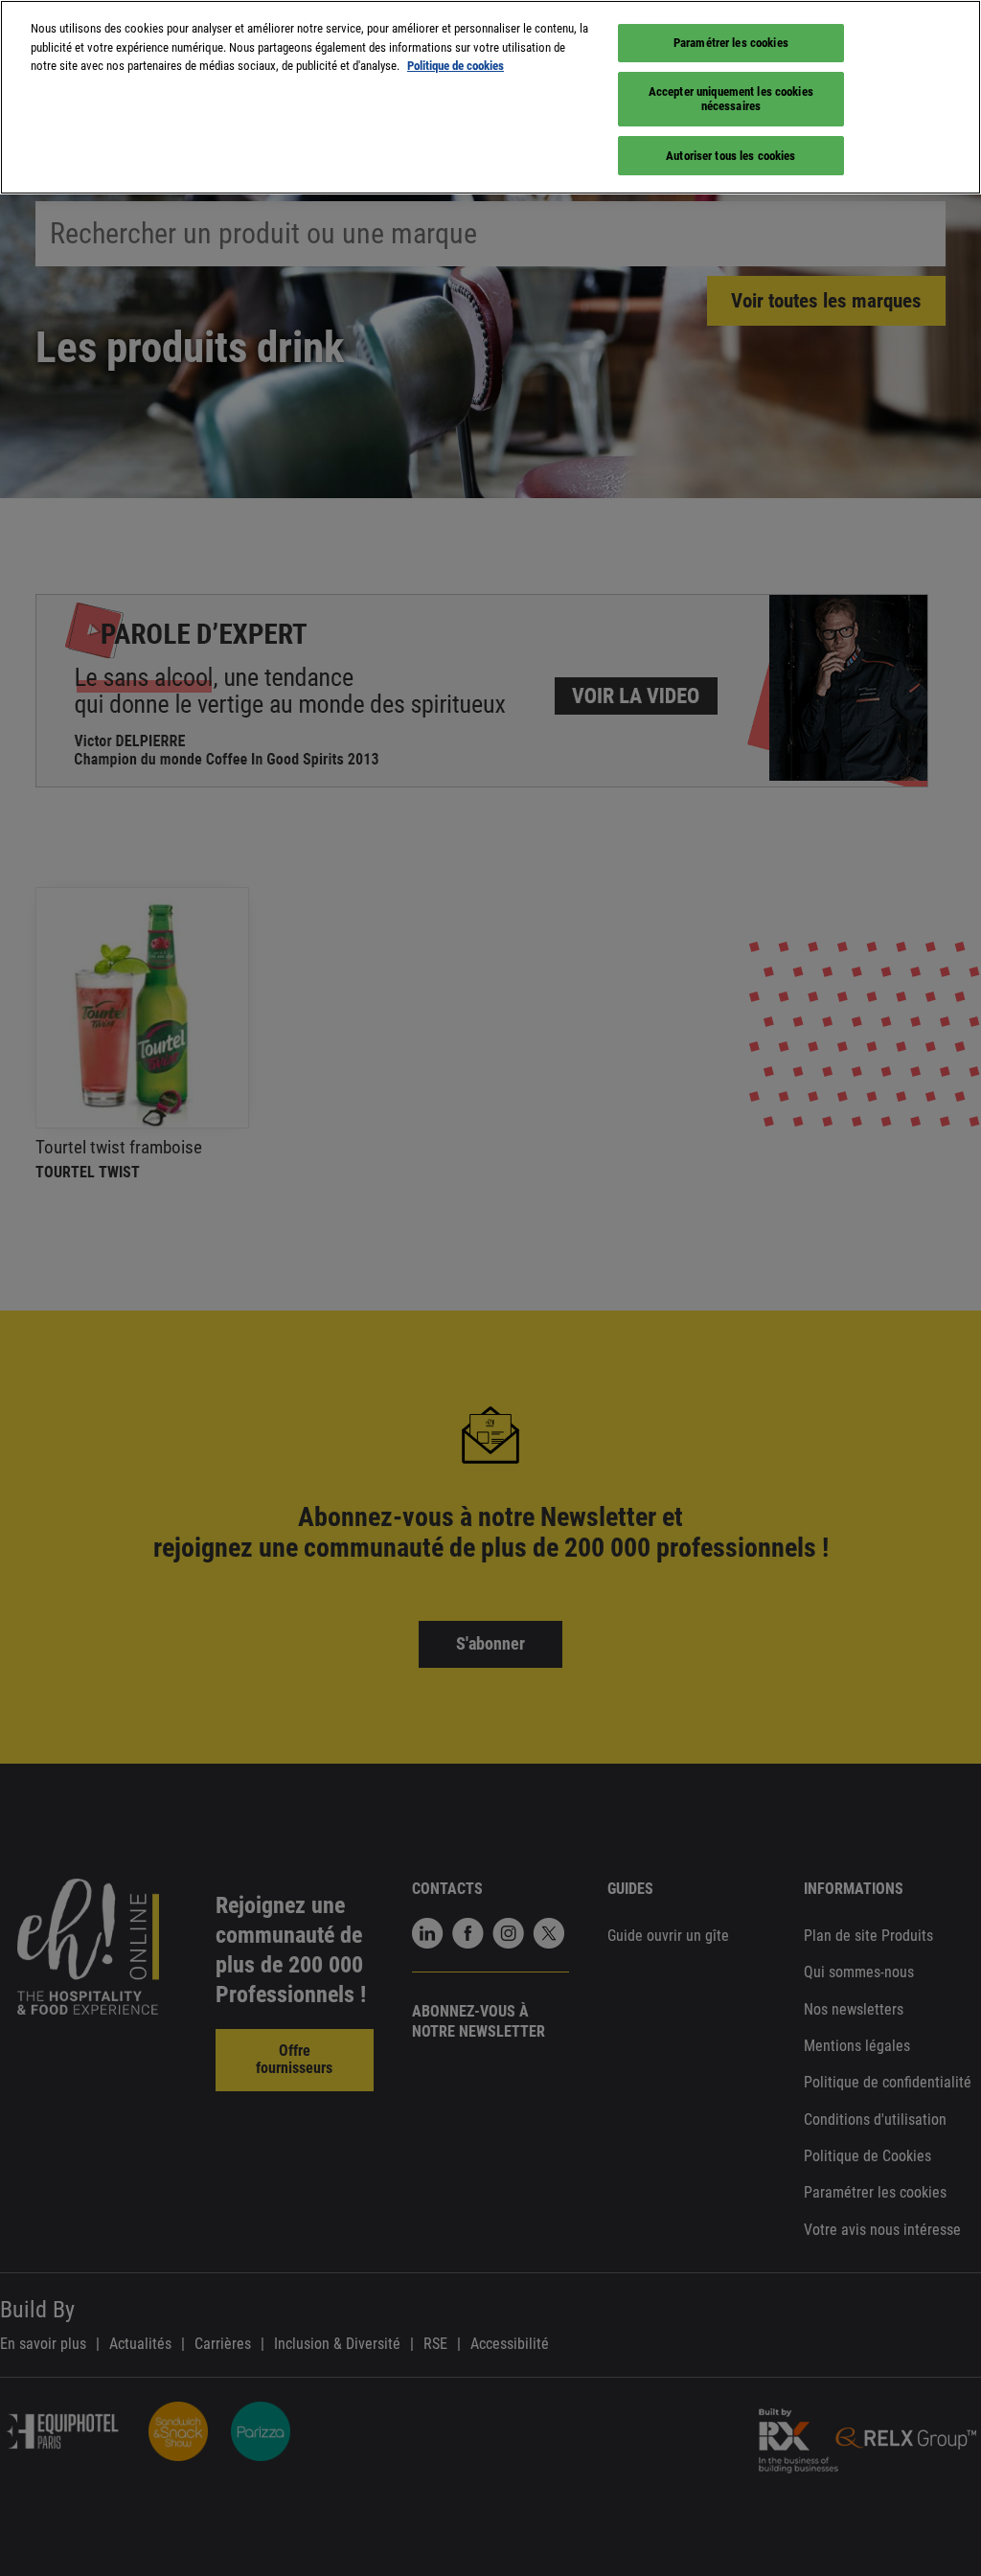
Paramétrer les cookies (731, 43)
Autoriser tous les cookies (730, 156)
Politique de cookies (456, 66)
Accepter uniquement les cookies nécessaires (731, 99)
